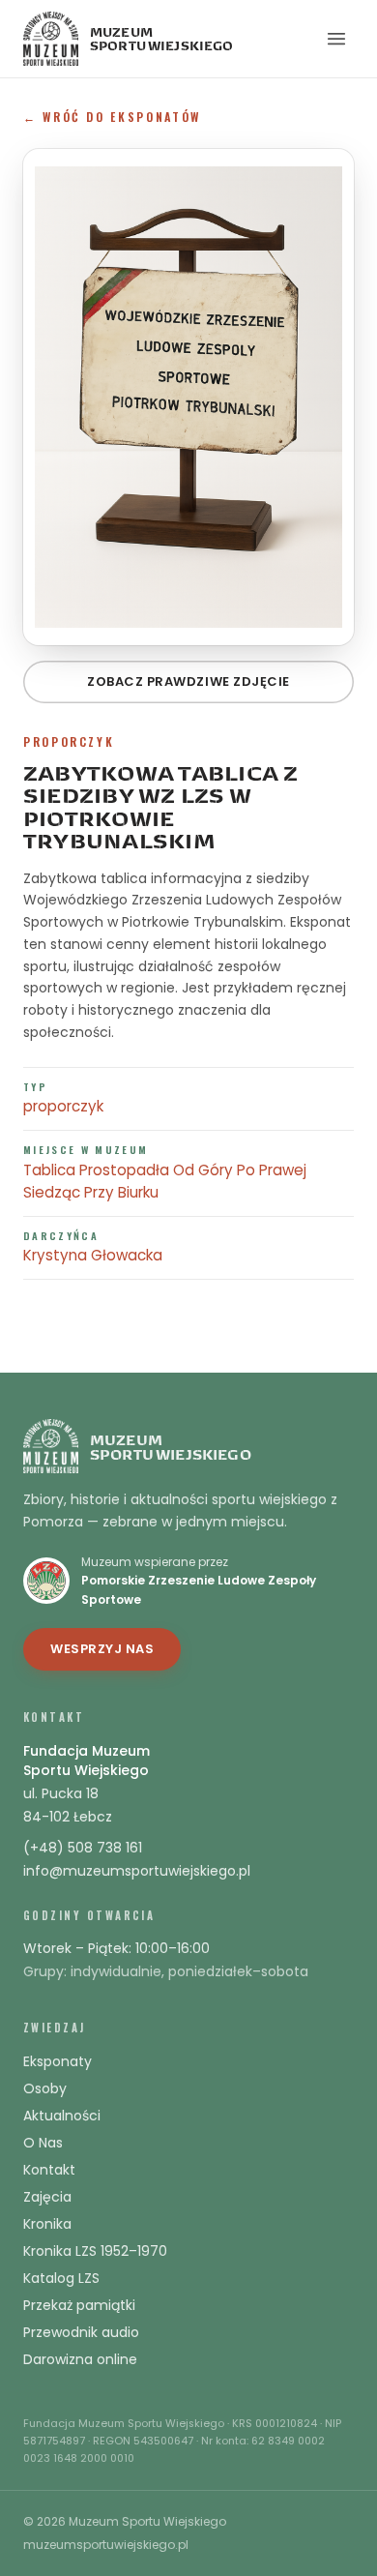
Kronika (47, 2224)
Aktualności (62, 2116)
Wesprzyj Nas (102, 1649)
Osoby (45, 2088)
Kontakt (49, 2170)
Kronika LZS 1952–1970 (95, 2251)
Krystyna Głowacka (93, 1255)
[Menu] (336, 39)
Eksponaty (58, 2061)
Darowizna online (80, 2359)
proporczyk (63, 1106)
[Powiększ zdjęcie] (188, 397)
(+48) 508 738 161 (83, 1848)
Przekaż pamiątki (79, 2305)
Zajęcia (47, 2197)
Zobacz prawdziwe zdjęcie (188, 681)
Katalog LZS (61, 2278)
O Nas (43, 2143)
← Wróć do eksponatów (112, 117)
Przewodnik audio (81, 2332)
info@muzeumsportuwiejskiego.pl (137, 1871)
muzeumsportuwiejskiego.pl (106, 2545)
